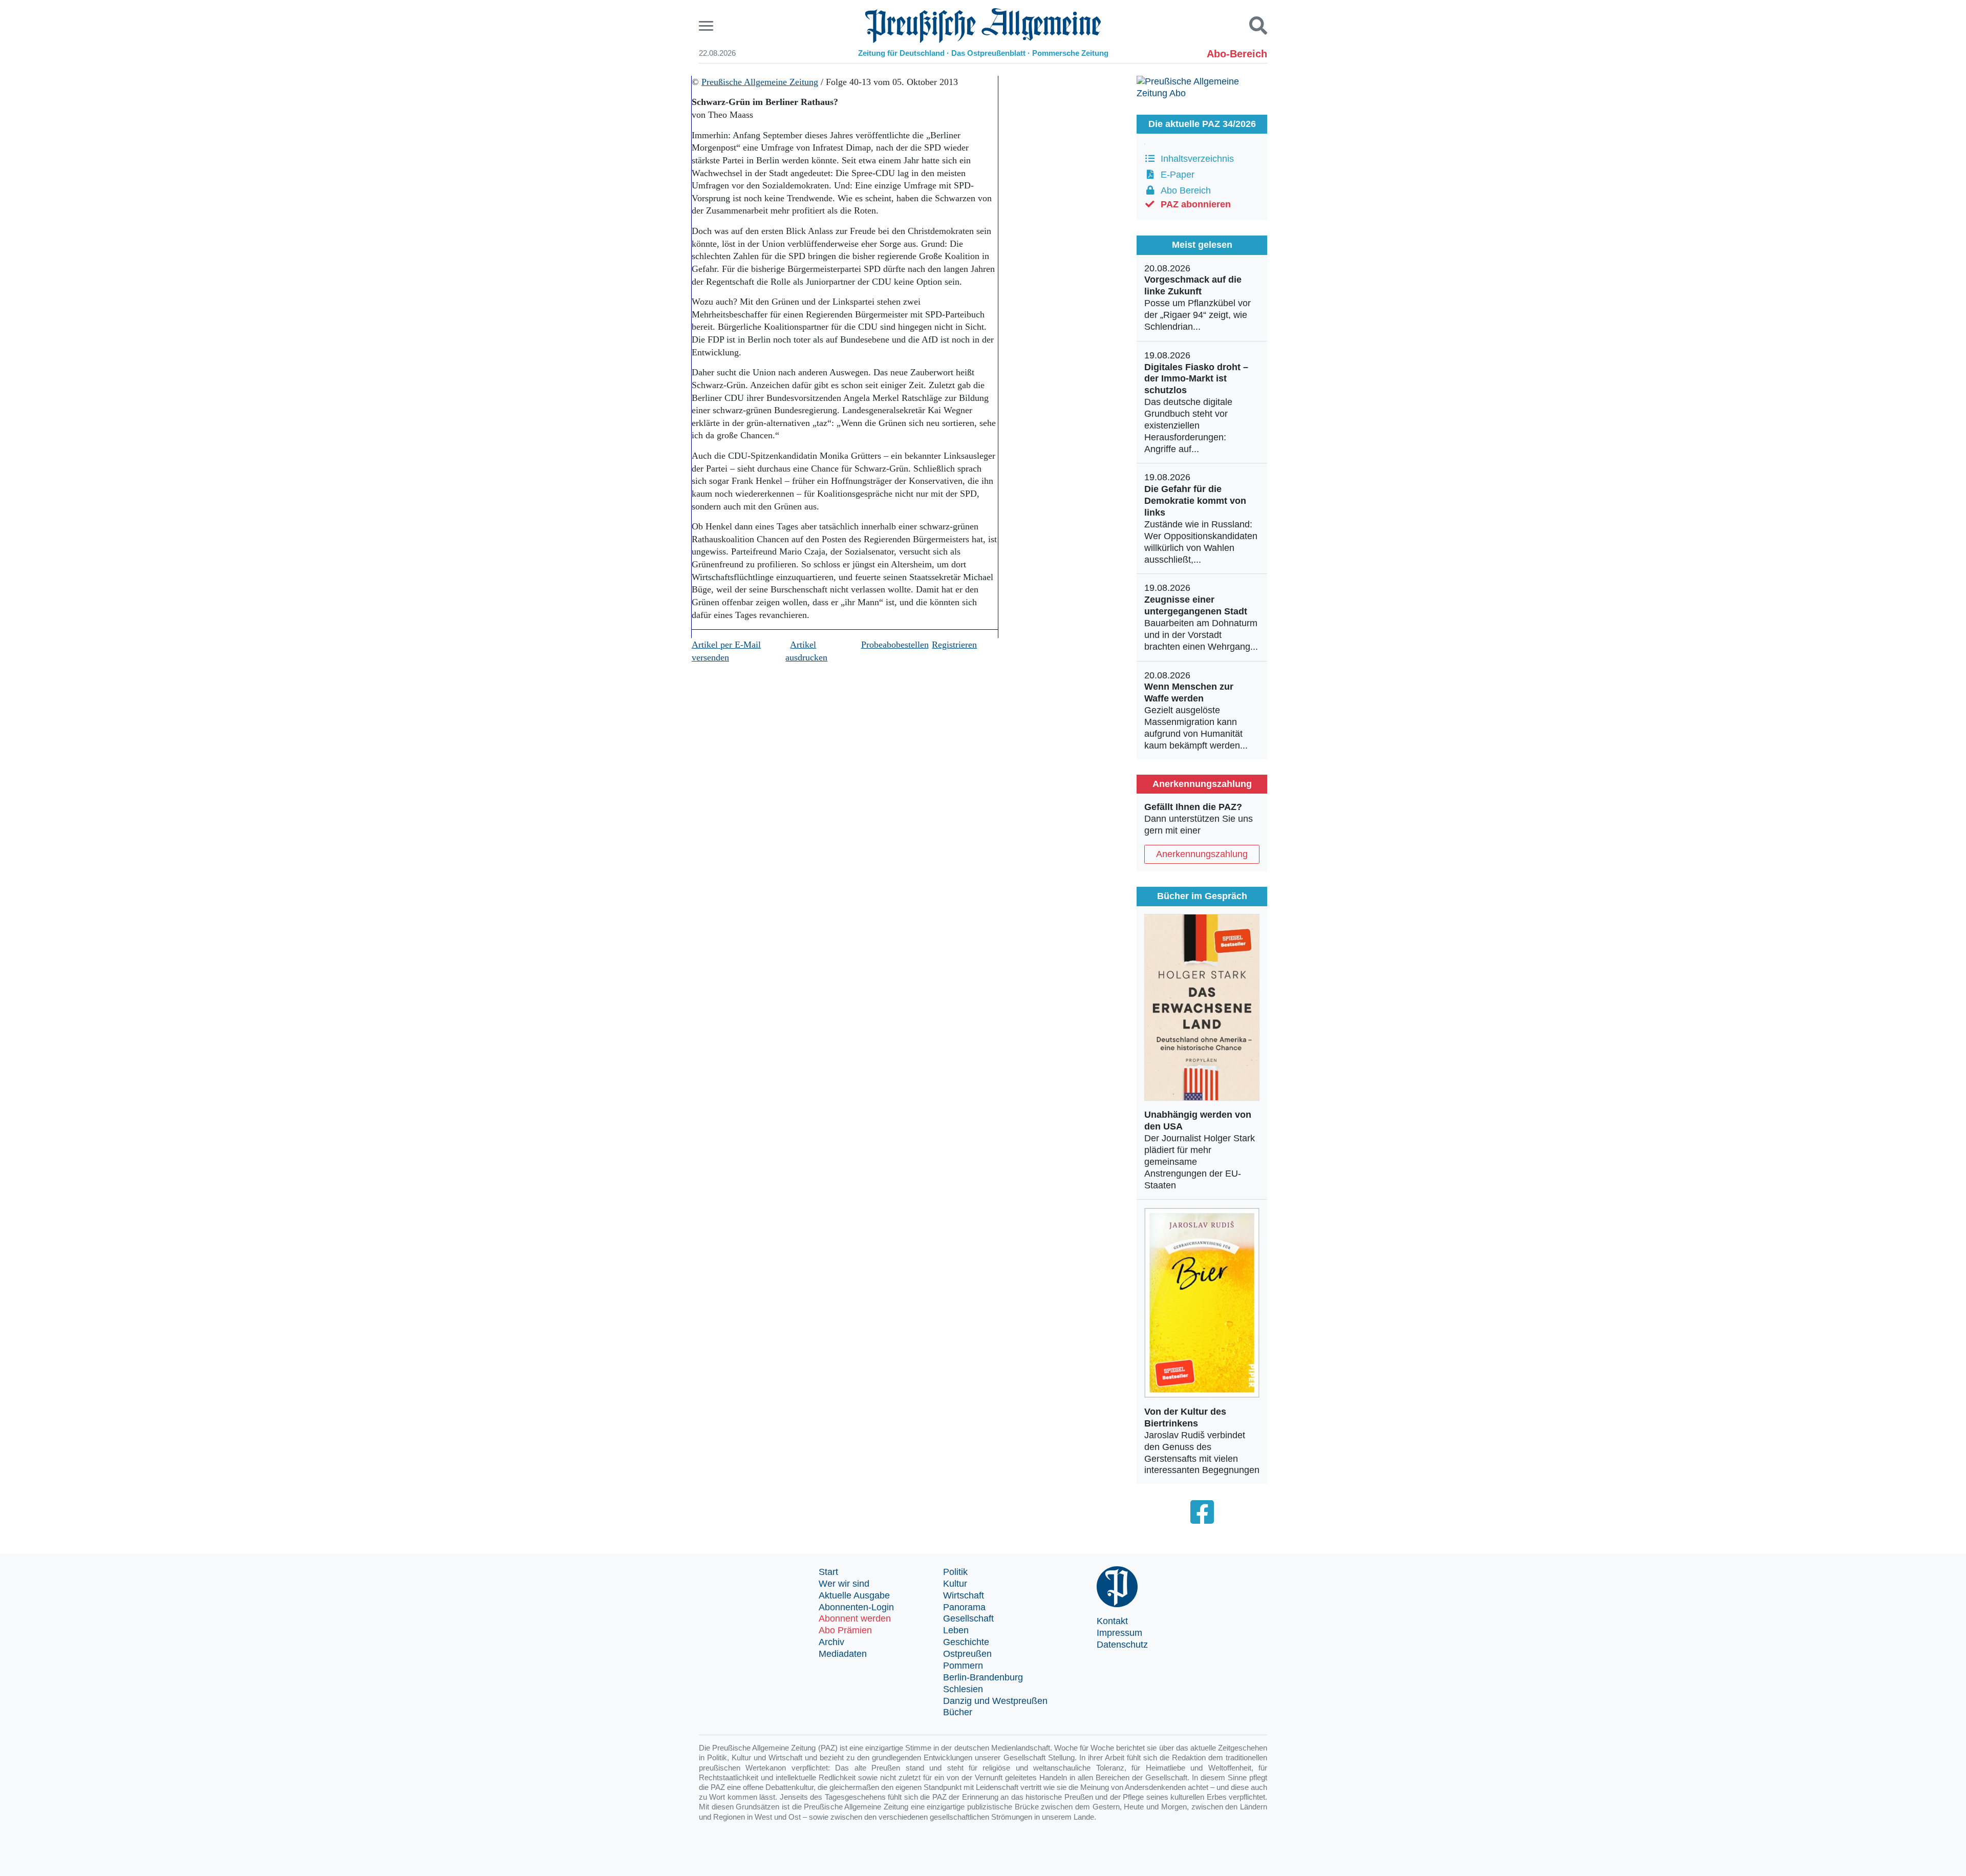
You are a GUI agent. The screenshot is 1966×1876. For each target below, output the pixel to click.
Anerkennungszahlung (1202, 854)
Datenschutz (1122, 1645)
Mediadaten (843, 1654)
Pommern (963, 1666)
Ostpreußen (967, 1654)
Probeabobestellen (895, 645)
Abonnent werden (855, 1618)
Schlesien (963, 1689)
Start (828, 1572)
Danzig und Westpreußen (995, 1701)
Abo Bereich (1183, 190)
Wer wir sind (844, 1584)
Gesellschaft (968, 1618)
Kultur (955, 1584)
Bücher (958, 1712)
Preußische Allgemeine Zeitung (760, 82)
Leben (956, 1630)
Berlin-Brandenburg (983, 1677)
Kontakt (1112, 1621)
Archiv (831, 1642)
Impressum (1119, 1633)
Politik (955, 1572)
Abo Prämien (845, 1630)
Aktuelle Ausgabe (854, 1595)
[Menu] (707, 26)
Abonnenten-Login (856, 1607)
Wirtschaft (964, 1595)
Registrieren (954, 645)
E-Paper (1175, 175)
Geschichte (966, 1642)
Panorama (964, 1607)
